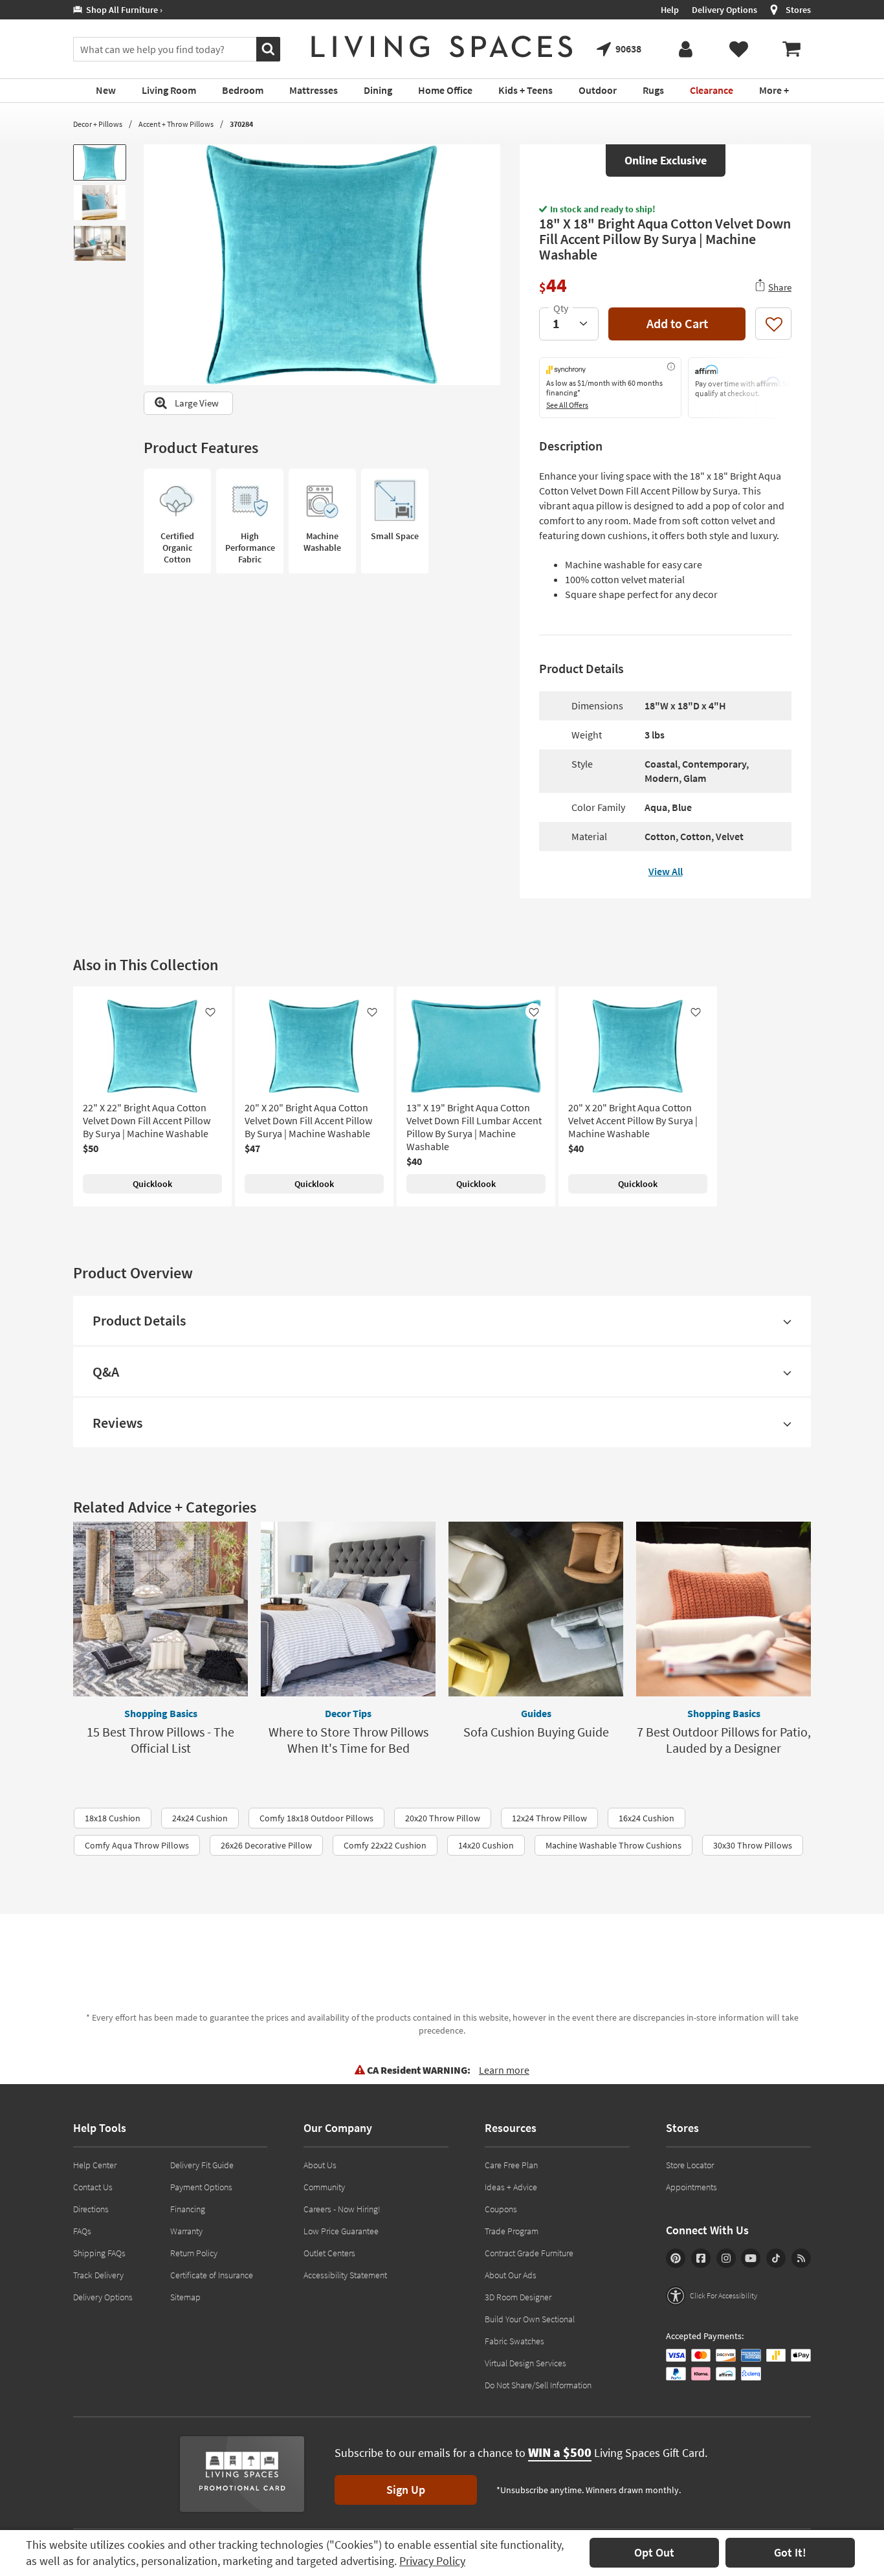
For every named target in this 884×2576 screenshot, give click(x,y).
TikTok (776, 2258)
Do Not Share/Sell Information (538, 2385)
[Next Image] (491, 265)
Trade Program (512, 2231)
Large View (197, 403)
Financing (188, 2209)
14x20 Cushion (486, 1845)
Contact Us (93, 2187)
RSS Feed (801, 2258)
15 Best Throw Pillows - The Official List (160, 1740)
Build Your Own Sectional (530, 2319)
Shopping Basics (161, 1713)
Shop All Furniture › (122, 10)
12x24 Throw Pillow (549, 1818)
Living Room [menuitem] (169, 90)
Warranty (186, 2231)
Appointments (691, 2187)
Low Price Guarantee (341, 2231)
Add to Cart (677, 323)
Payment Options (201, 2187)
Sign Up (406, 2490)
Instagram (726, 2258)
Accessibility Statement (345, 2275)
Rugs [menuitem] (653, 90)
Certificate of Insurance (212, 2275)
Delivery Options (724, 10)
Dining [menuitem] (378, 90)
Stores (798, 10)
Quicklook (152, 1184)
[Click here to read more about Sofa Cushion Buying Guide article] (536, 1609)
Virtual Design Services (525, 2363)
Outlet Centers (329, 2253)
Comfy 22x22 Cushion (385, 1845)
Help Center (95, 2165)
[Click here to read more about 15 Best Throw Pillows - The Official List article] (160, 1609)
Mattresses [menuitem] (314, 90)
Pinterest (676, 2258)
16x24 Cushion (646, 1818)
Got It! (790, 2552)
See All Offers (567, 405)
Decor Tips (348, 1713)
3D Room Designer (518, 2297)
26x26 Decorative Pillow (266, 1845)
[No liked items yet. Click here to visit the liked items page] (738, 49)
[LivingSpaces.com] (442, 47)
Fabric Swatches (514, 2341)
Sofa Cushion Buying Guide (536, 1732)
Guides (536, 1713)
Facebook (701, 2258)
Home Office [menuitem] (445, 90)
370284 (241, 124)
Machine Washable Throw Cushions (613, 1845)
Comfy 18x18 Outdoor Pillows (316, 1818)
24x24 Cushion (200, 1818)
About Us (320, 2165)
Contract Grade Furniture (529, 2253)
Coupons (501, 2209)
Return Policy (194, 2253)
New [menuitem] (106, 90)
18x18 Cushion (113, 1818)
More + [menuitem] (774, 90)
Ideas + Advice (511, 2187)
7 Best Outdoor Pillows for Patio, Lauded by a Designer (724, 1740)
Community (324, 2187)
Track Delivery (98, 2275)
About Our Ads (511, 2275)
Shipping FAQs (99, 2253)
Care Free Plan (511, 2165)
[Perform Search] (268, 49)
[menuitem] (791, 49)
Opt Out (654, 2552)
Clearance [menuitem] (712, 90)
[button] (712, 2296)
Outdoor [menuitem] (598, 90)
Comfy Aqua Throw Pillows (137, 1845)
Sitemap (185, 2297)
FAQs (82, 2231)
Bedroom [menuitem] (243, 90)
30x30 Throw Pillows (753, 1845)
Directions (91, 2209)
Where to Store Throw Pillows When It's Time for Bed (348, 1740)
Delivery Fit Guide (202, 2165)
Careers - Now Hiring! (342, 2209)
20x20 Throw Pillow (443, 1818)
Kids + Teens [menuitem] (525, 90)
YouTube (751, 2258)
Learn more (504, 2070)
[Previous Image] (153, 265)
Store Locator (690, 2165)
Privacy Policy (432, 2561)
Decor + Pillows (98, 124)
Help (670, 10)
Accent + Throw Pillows (176, 124)
